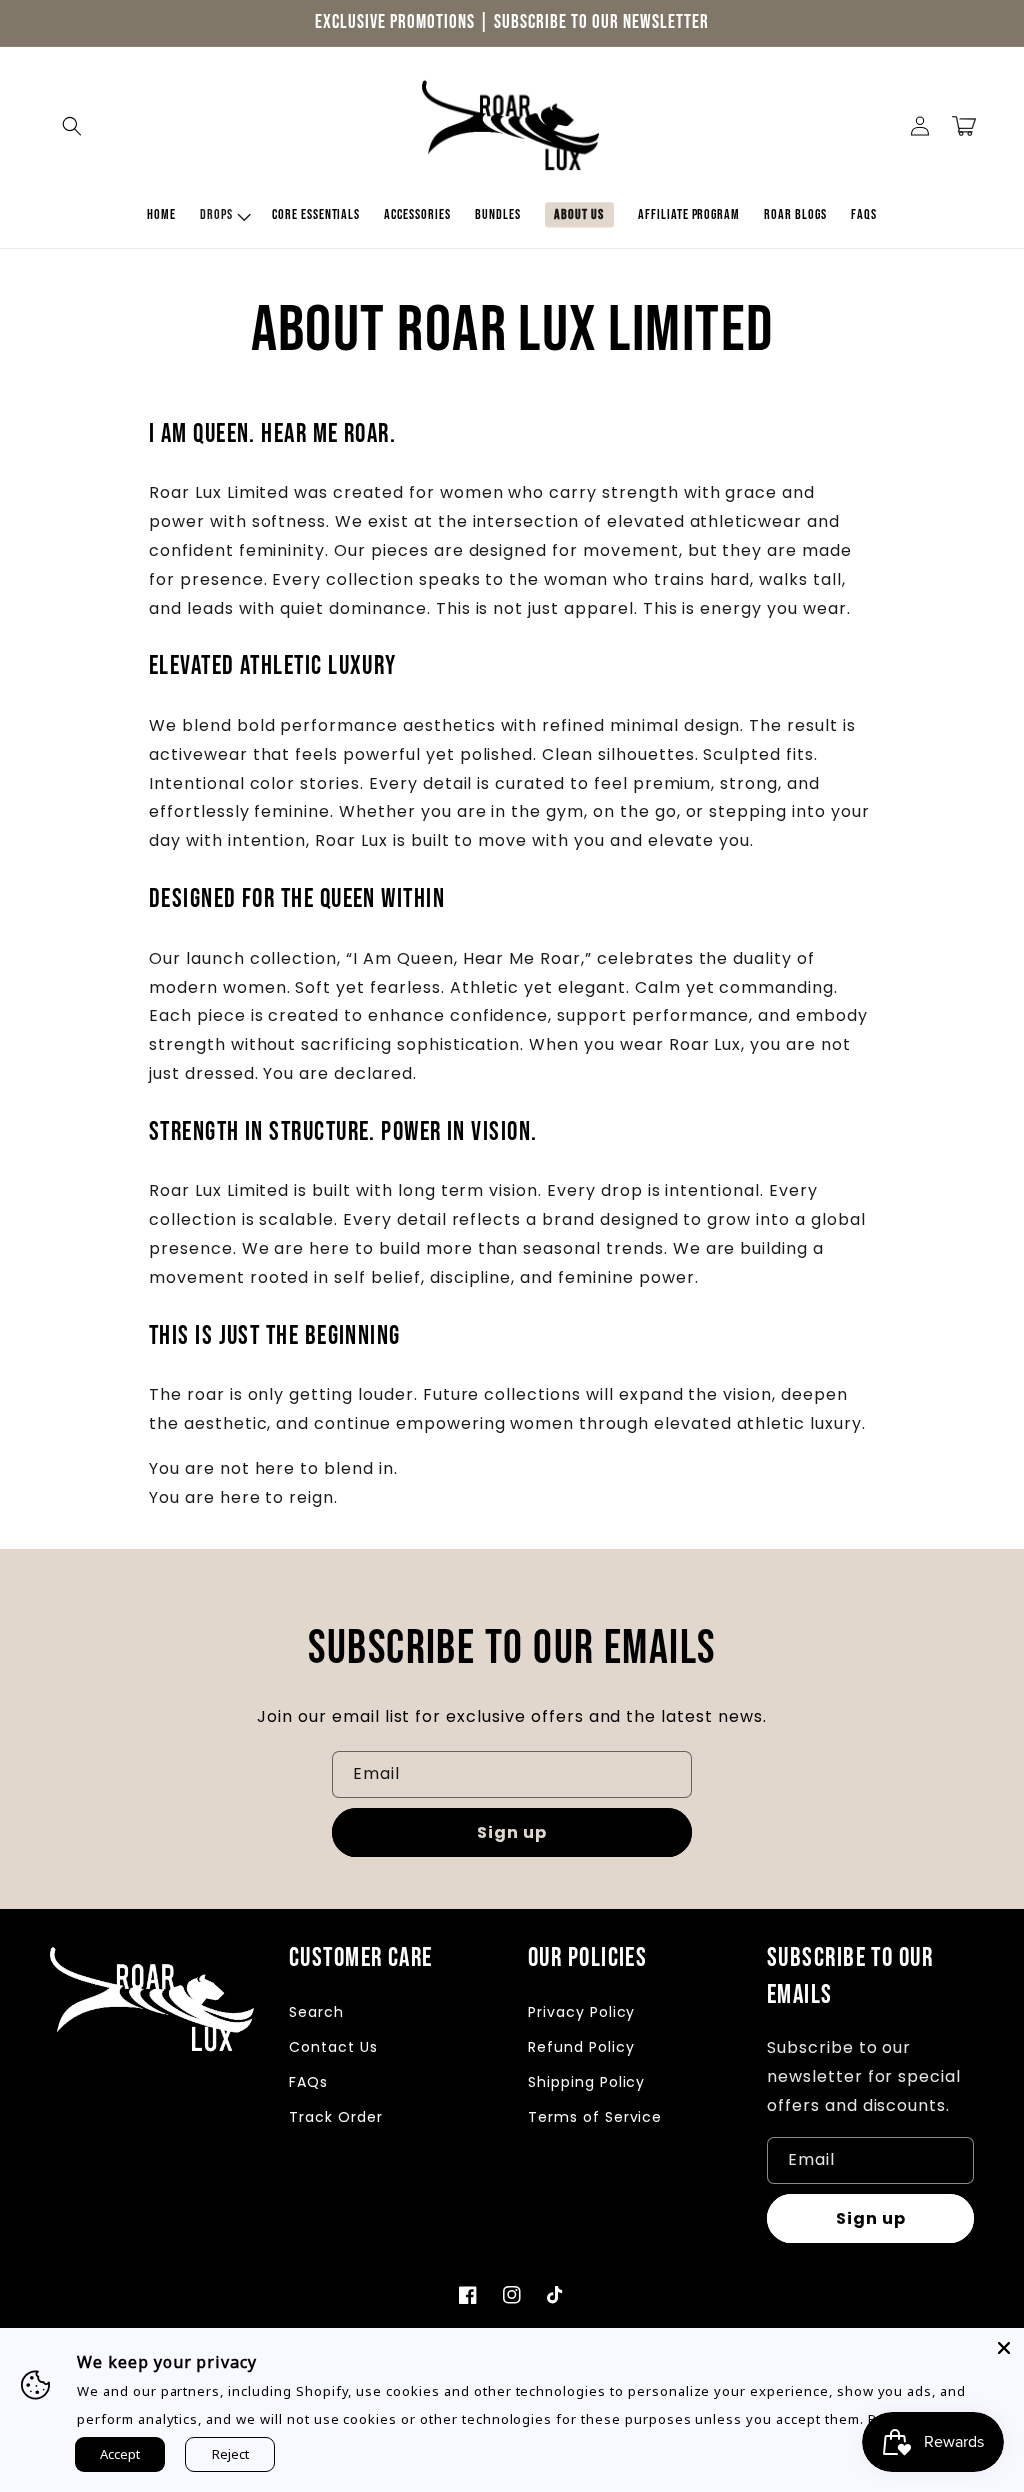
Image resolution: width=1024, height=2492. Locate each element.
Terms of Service (595, 2117)
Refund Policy (581, 2047)
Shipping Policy (586, 2082)
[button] (72, 126)
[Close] (1004, 2348)
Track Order (336, 2117)
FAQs (308, 2082)
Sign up (512, 1832)
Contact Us (333, 2047)
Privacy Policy (581, 2012)
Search (316, 2012)
